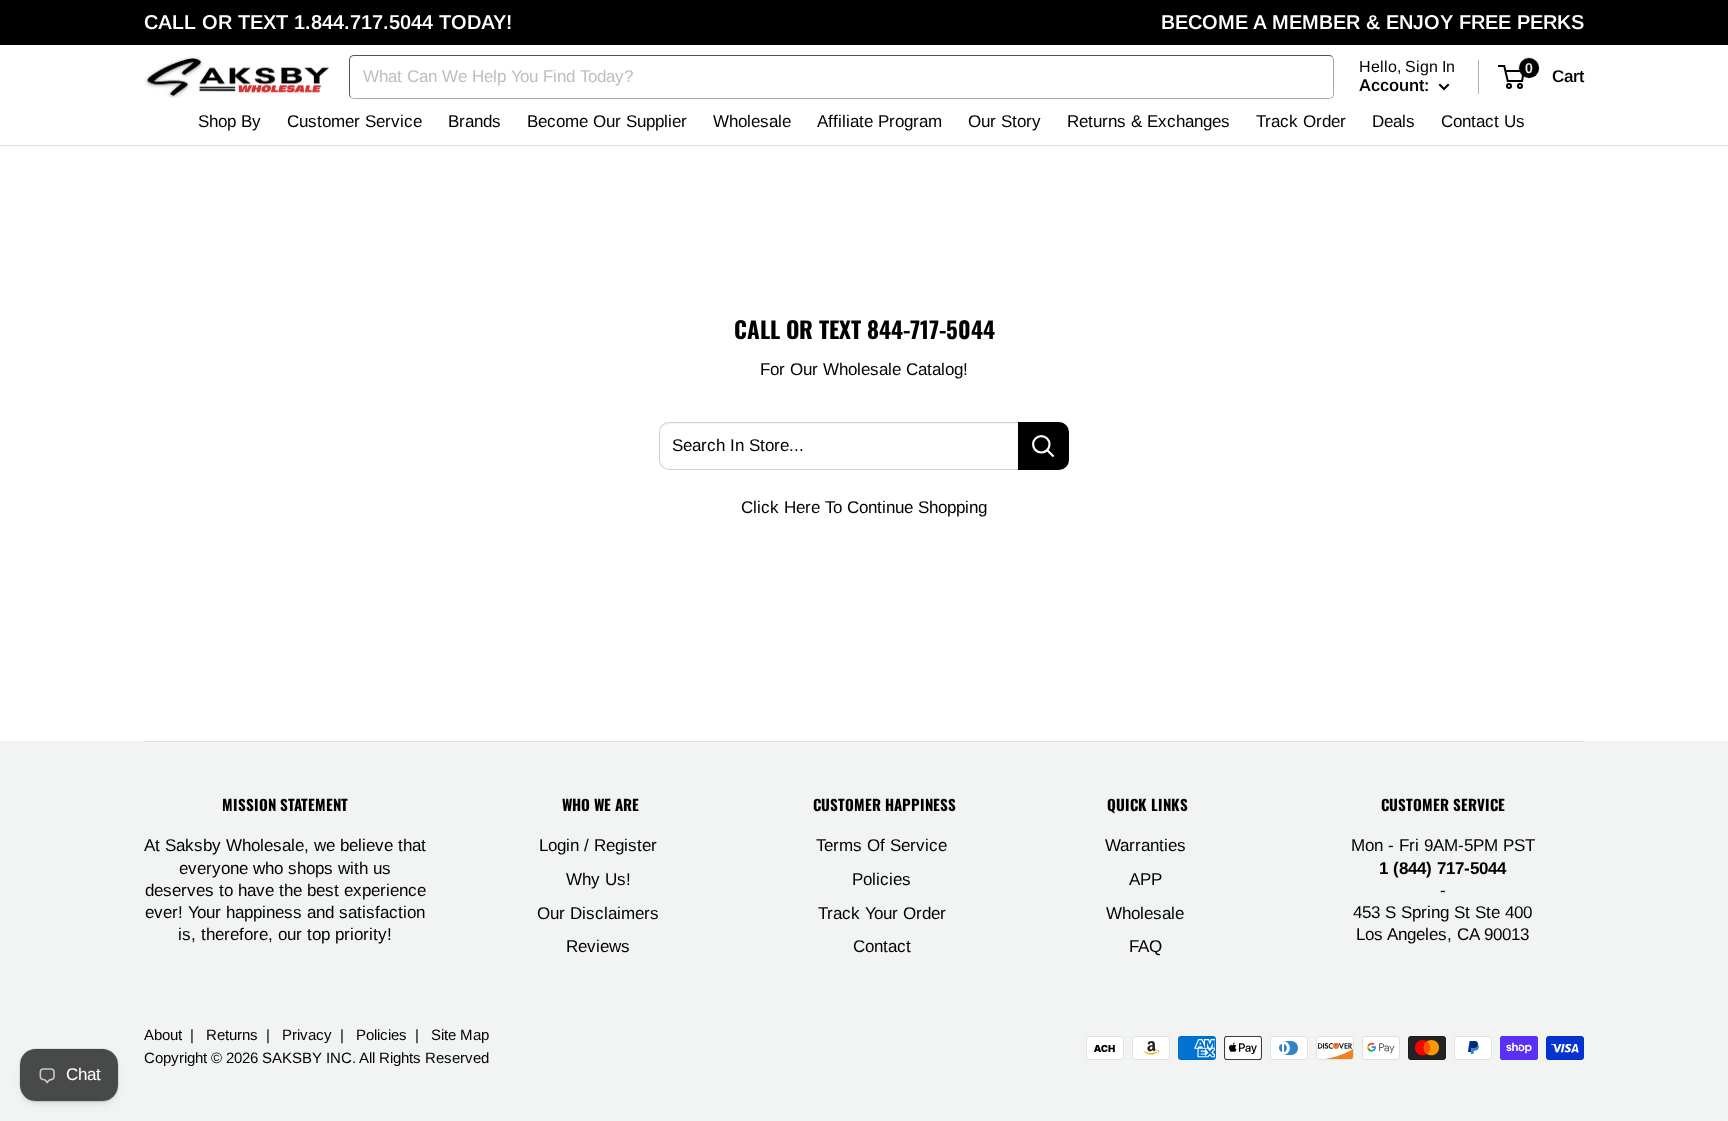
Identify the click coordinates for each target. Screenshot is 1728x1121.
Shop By (229, 121)
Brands (474, 121)
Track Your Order (882, 913)
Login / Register (598, 845)
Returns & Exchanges (1148, 121)
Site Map (460, 1034)
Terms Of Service (881, 845)
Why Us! (598, 879)
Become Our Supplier (607, 121)
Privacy (307, 1034)
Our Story (1004, 121)
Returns (232, 1034)
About (163, 1034)
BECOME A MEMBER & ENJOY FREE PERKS (1372, 22)
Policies (881, 879)
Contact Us (1483, 121)
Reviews (598, 946)
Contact (882, 946)
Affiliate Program (879, 121)
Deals (1393, 121)
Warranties (1145, 845)
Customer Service (354, 121)
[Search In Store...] (1043, 446)
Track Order (1301, 121)
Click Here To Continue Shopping (864, 507)
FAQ (1145, 946)
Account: (1396, 85)
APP (1145, 879)
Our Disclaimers (598, 913)
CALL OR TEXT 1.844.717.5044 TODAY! (328, 22)
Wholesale (752, 121)
